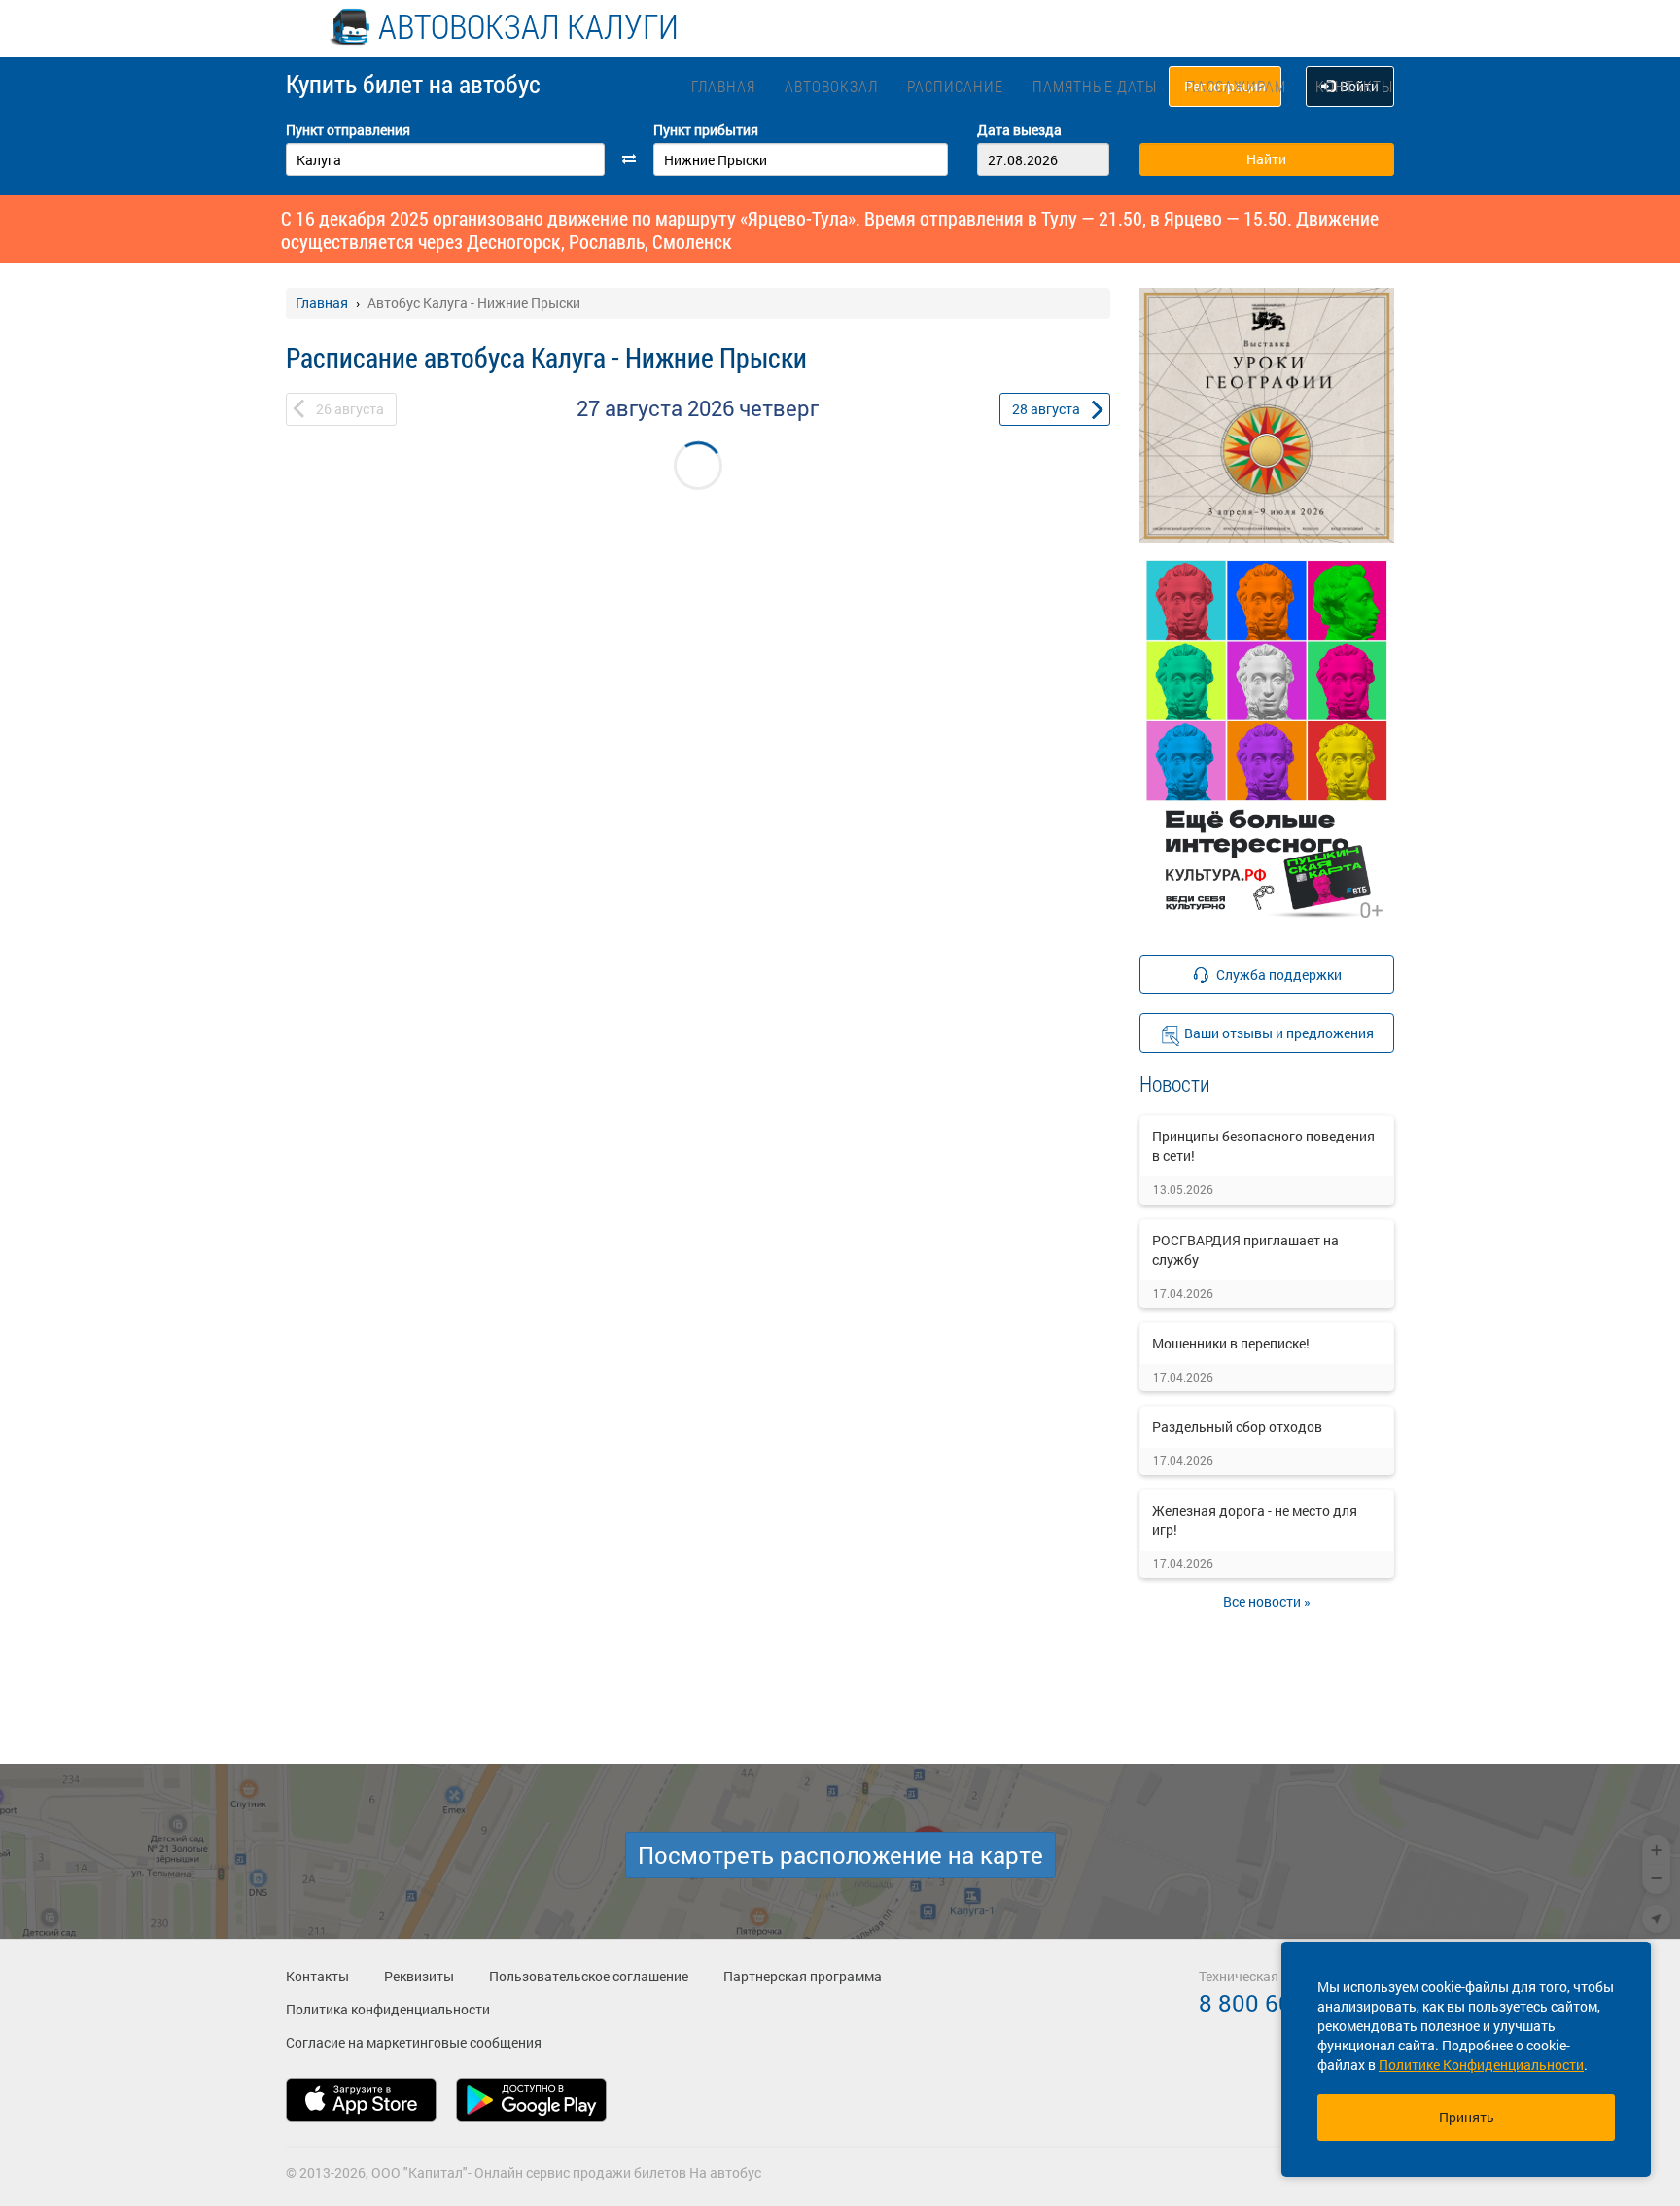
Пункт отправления (348, 130)
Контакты (1354, 86)
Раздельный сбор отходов (1237, 1427)
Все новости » (1267, 1602)
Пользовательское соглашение (589, 1976)
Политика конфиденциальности (388, 2009)
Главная (723, 86)
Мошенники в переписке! (1231, 1343)
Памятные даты (1095, 86)
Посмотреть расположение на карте (840, 1855)
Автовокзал (831, 86)
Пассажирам (1236, 86)
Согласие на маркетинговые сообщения (414, 2042)
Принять (1467, 2117)
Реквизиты (419, 1976)
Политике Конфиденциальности (1481, 2065)
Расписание (955, 86)
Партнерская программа (803, 1976)
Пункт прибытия (706, 130)
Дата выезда (1019, 130)
